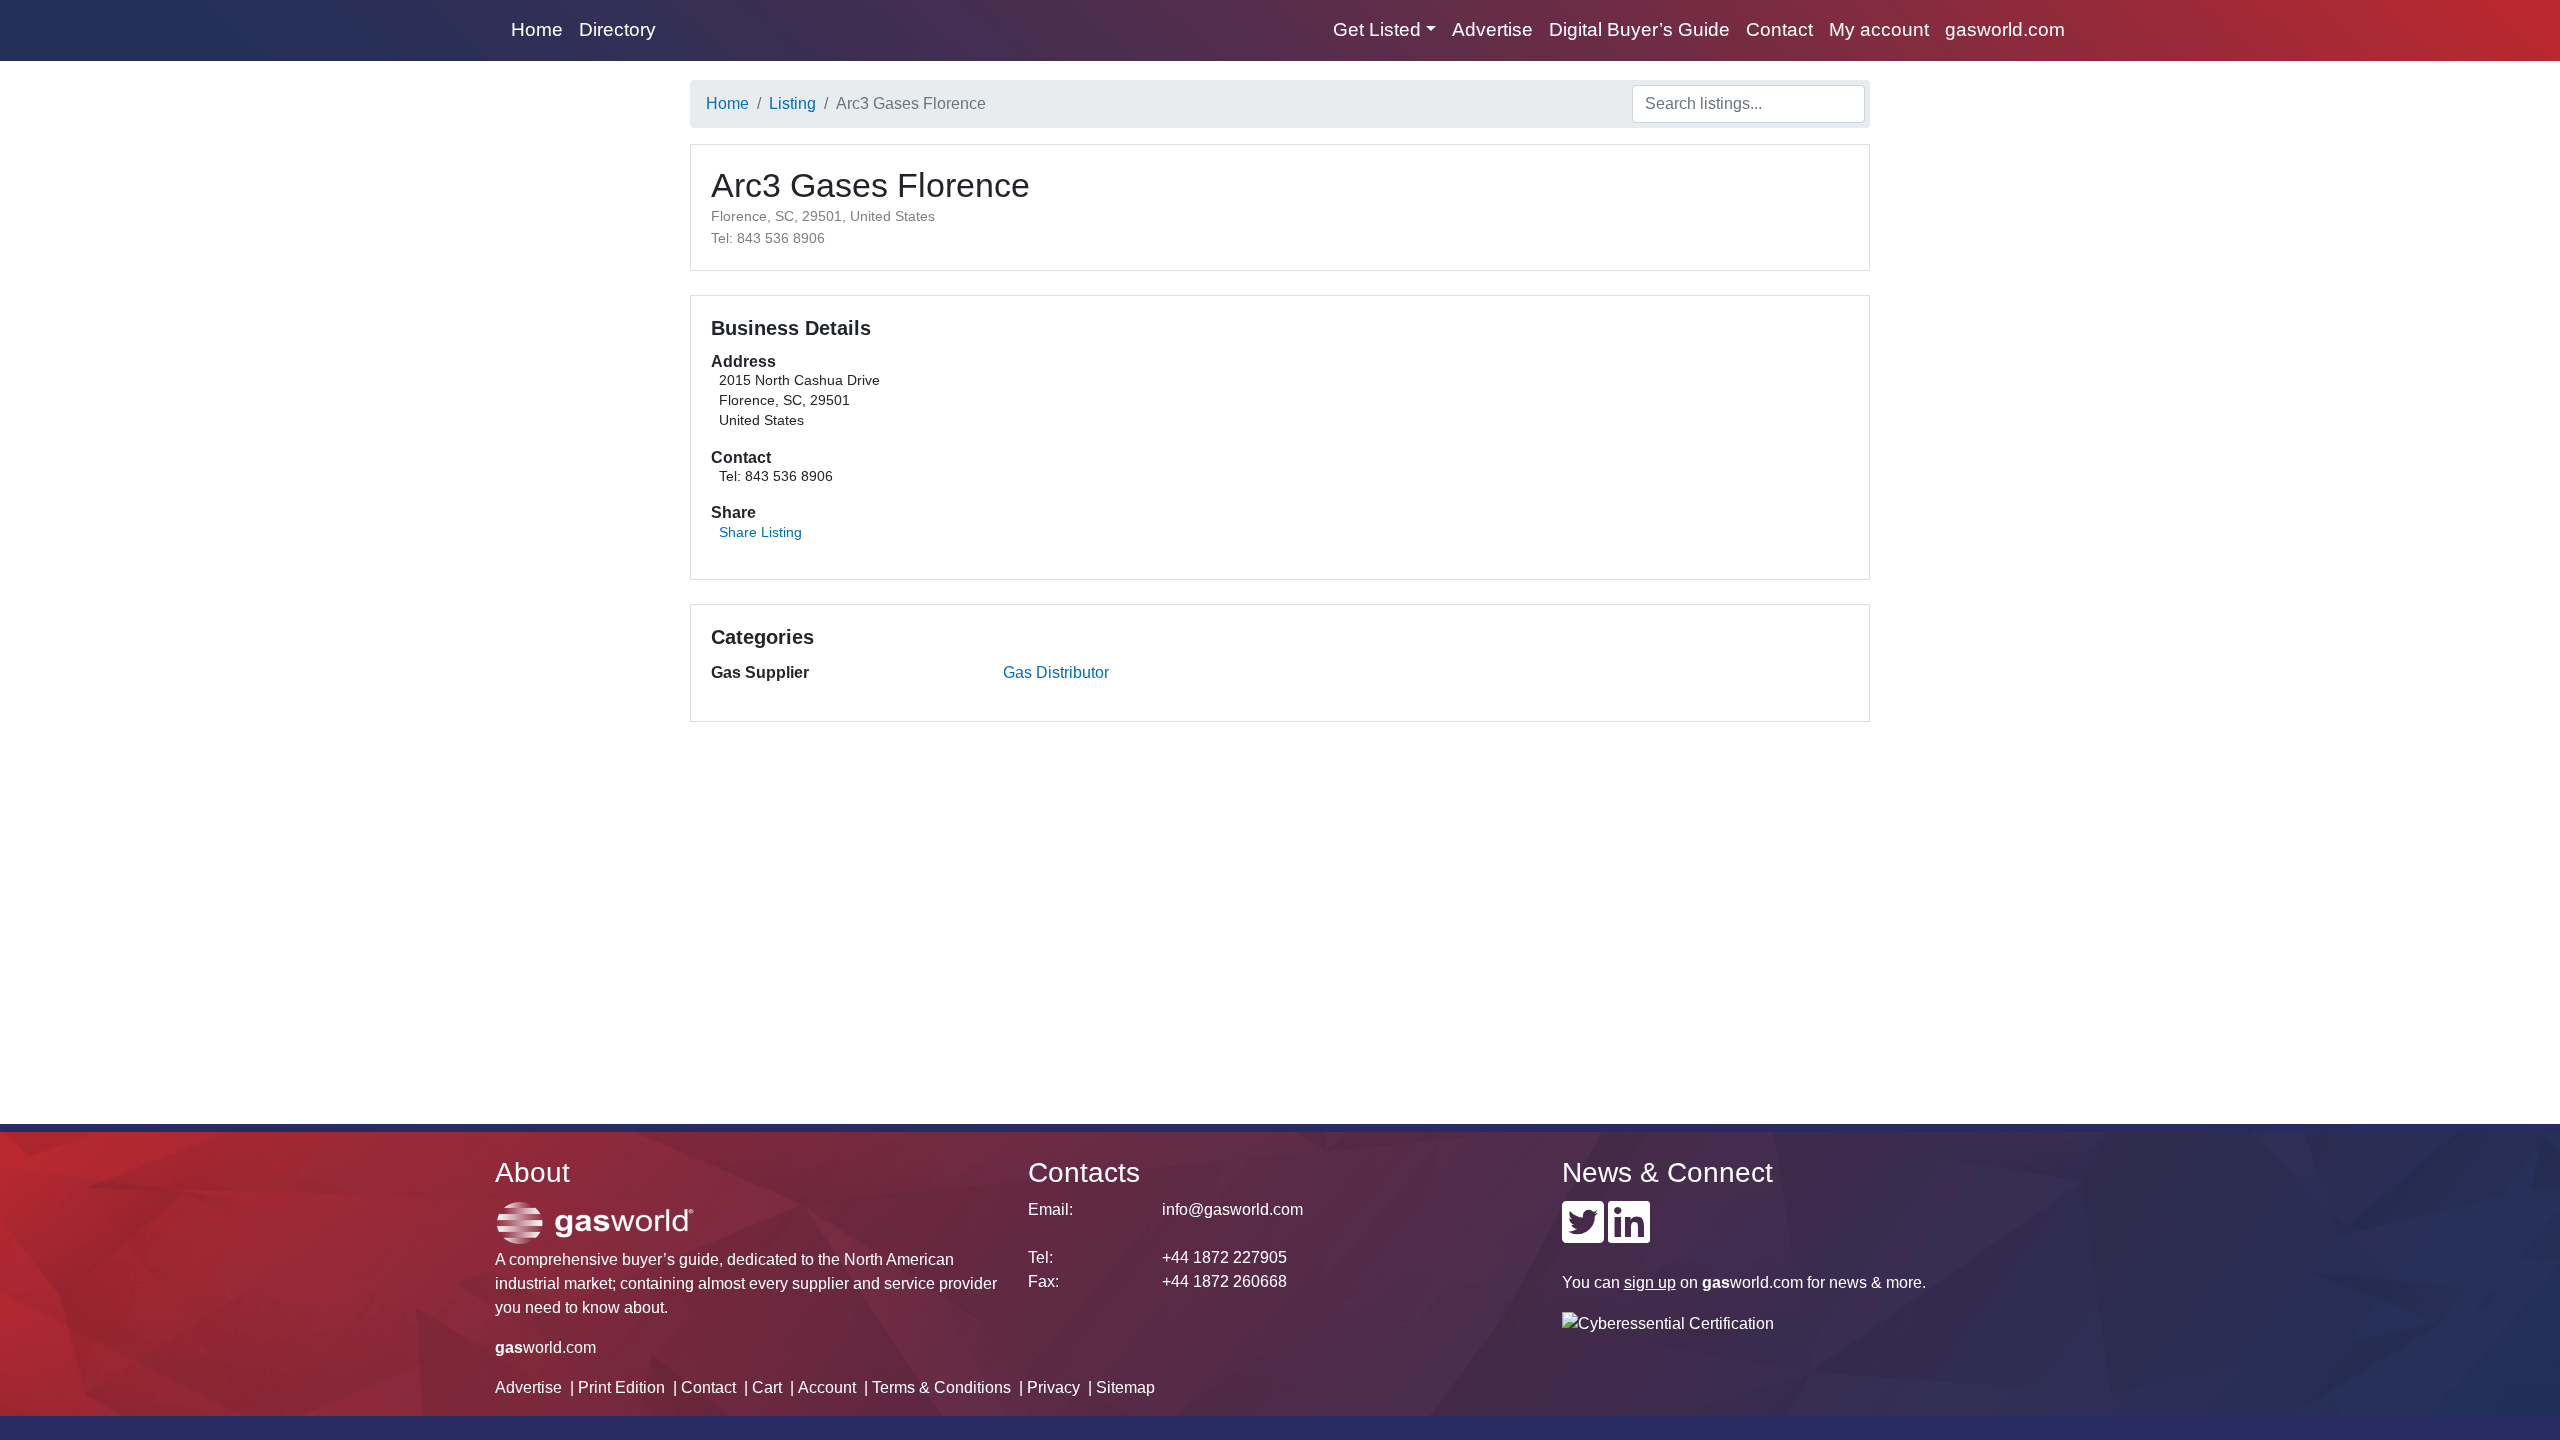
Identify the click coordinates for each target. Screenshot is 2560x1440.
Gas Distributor (1056, 672)
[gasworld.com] (595, 1221)
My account (1879, 29)
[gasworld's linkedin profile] (1629, 1234)
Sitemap (1125, 1387)
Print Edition (621, 1387)
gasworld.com (2005, 29)
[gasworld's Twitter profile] (1583, 1234)
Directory (617, 29)
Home (537, 29)
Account (827, 1387)
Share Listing (760, 532)
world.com (545, 1347)
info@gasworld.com (1232, 1209)
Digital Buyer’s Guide (1639, 29)
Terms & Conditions (941, 1387)
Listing (792, 103)
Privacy (1053, 1387)
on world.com (1713, 1282)
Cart (767, 1387)
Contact (1779, 29)
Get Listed (1377, 29)
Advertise (1492, 29)
